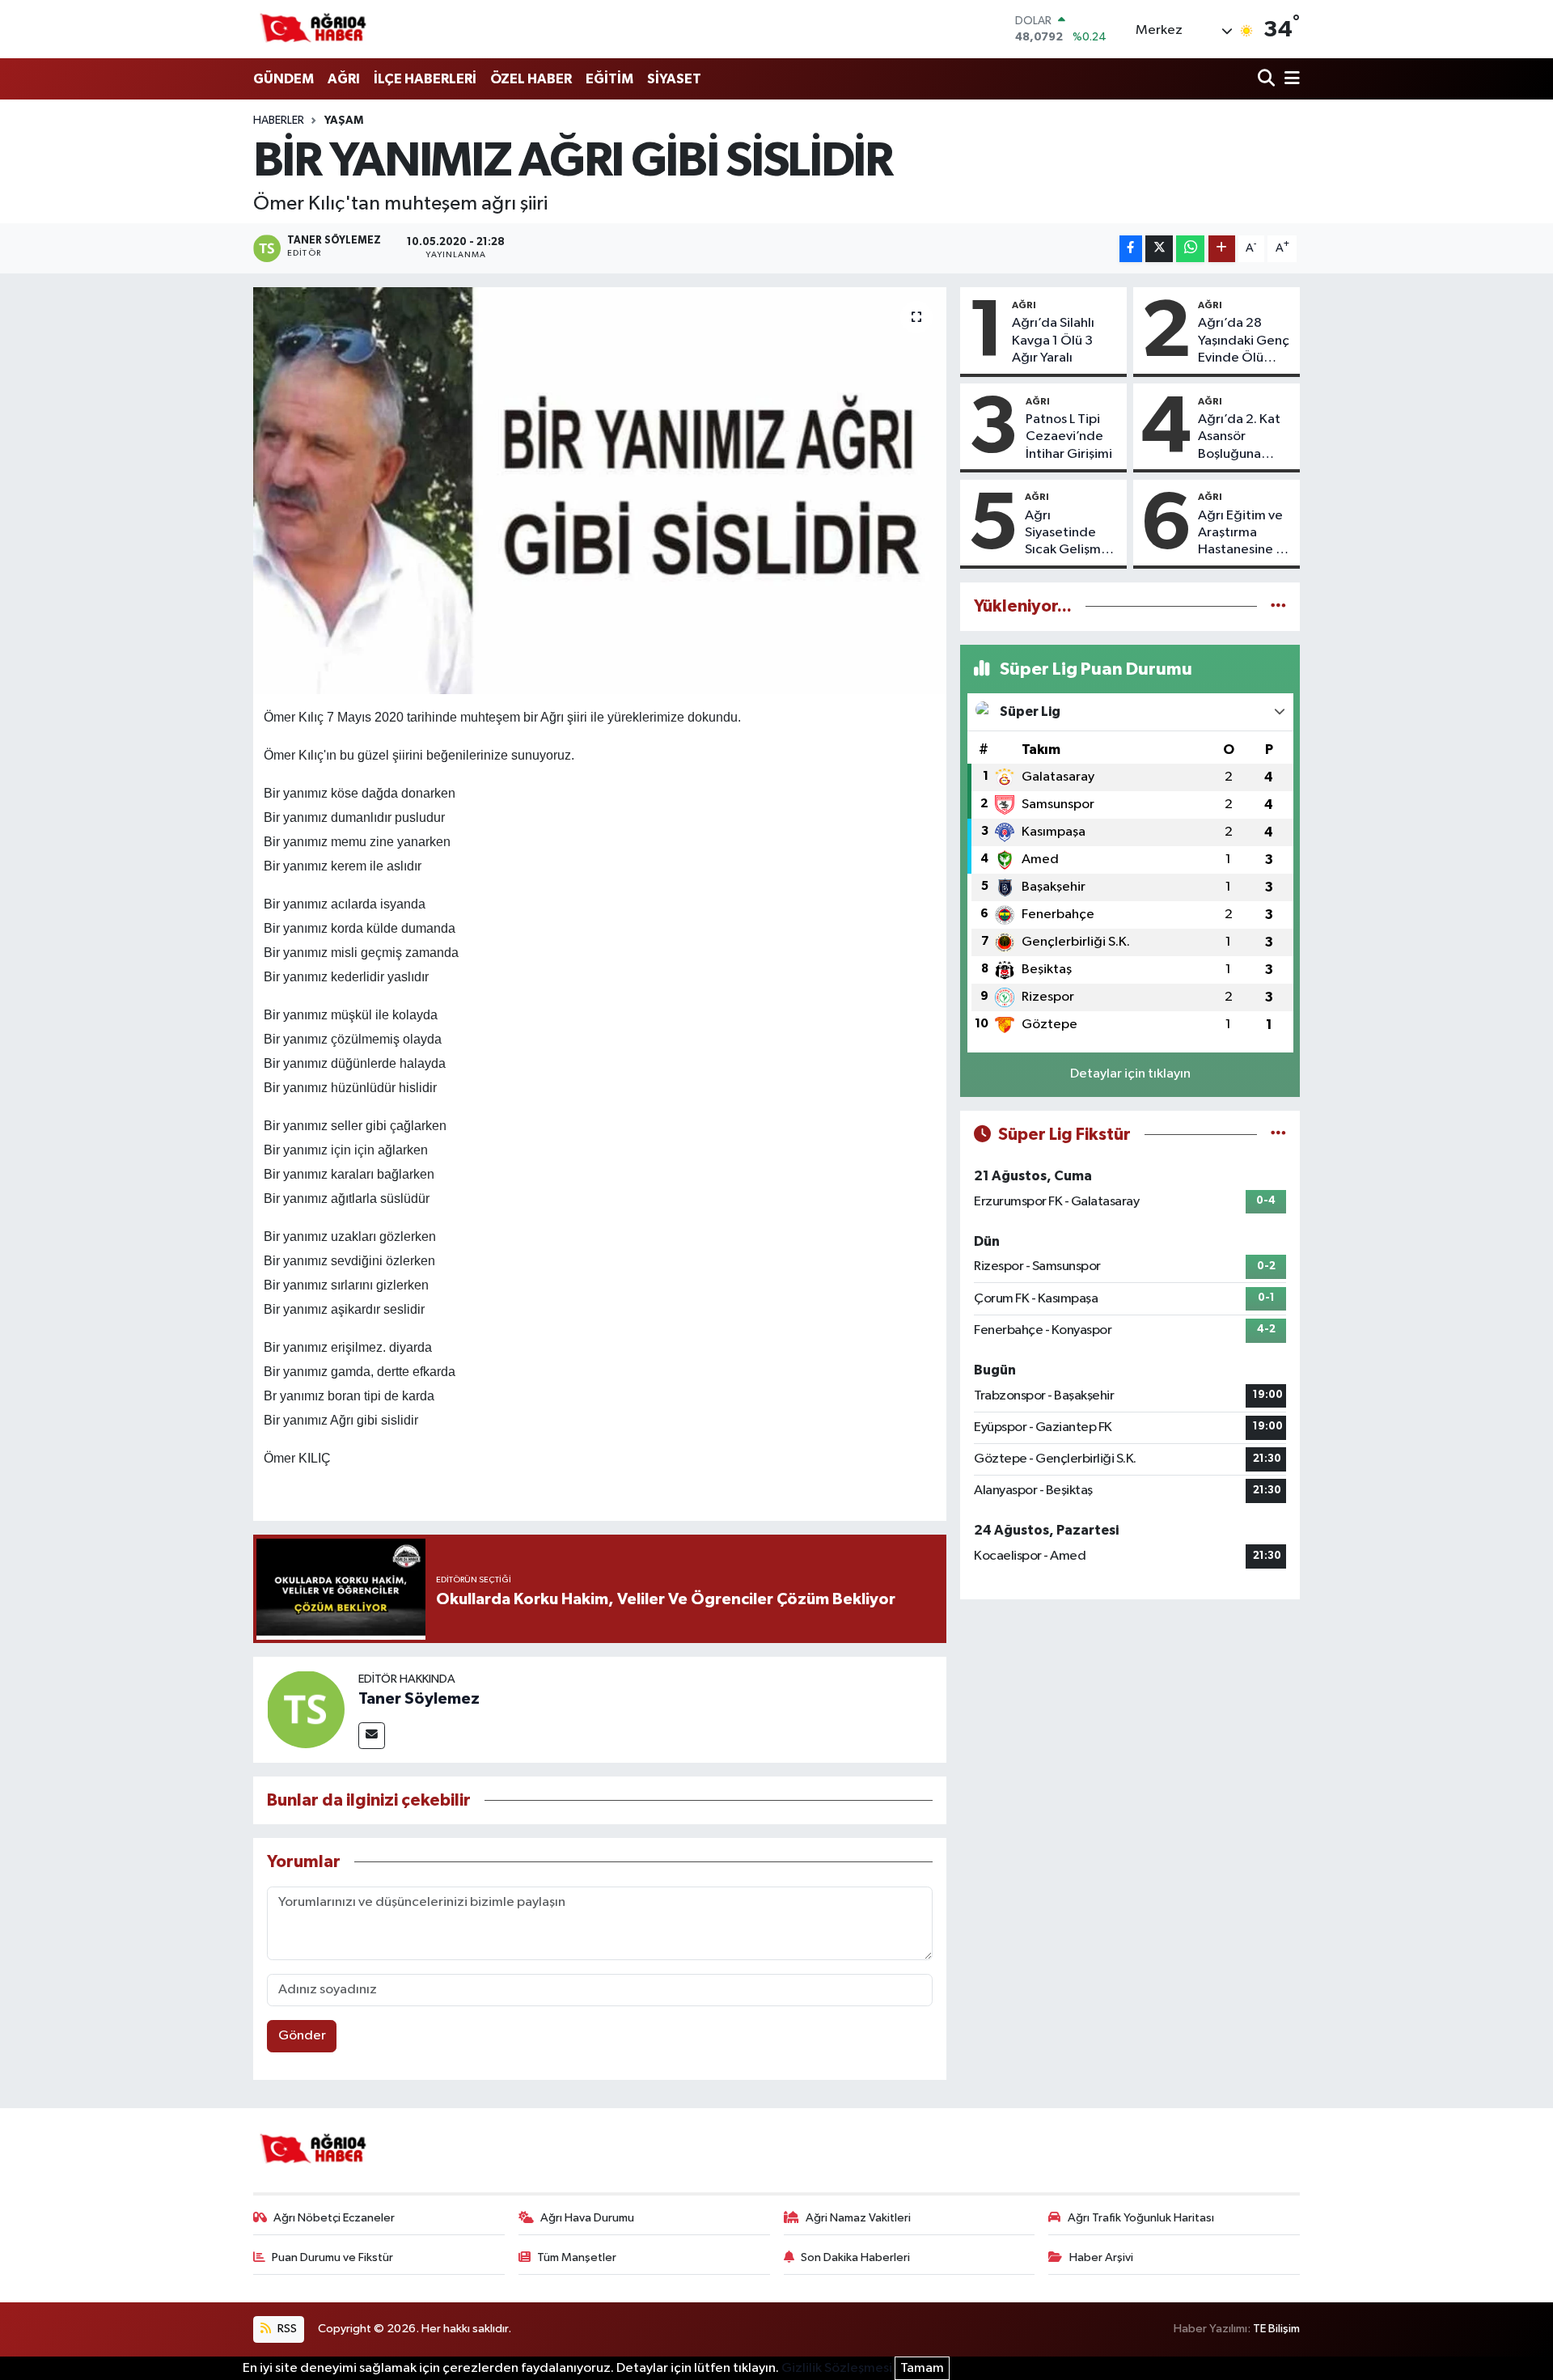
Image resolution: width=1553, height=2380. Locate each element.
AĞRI (344, 79)
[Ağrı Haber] (314, 29)
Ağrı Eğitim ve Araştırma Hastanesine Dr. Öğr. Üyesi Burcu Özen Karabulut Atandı (1244, 534)
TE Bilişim (1276, 2329)
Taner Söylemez (419, 1699)
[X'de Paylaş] (1159, 249)
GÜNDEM (284, 79)
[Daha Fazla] (1222, 249)
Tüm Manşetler (577, 2257)
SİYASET (674, 79)
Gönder (302, 2036)
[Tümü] (1278, 606)
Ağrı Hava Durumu (587, 2218)
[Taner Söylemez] (306, 1709)
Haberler (279, 121)
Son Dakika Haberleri (855, 2257)
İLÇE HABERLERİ (425, 79)
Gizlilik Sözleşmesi (837, 2368)
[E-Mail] (372, 1736)
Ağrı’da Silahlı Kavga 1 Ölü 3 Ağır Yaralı (1053, 341)
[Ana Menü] (1289, 80)
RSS (286, 2329)
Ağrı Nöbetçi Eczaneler (334, 2218)
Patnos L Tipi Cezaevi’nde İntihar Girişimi (1069, 437)
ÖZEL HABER (531, 79)
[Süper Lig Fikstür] (1278, 1135)
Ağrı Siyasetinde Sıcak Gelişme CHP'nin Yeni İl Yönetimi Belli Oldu (1068, 534)
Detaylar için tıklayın (1130, 1074)
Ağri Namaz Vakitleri (858, 2218)
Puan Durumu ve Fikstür (332, 2257)
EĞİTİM (609, 79)
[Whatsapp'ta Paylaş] (1190, 249)
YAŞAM (344, 121)
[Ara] (1268, 80)
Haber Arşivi (1101, 2257)
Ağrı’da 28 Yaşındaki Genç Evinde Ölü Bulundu (1244, 341)
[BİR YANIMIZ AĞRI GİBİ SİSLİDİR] (600, 490)
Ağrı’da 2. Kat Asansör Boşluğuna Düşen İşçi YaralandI (1239, 438)
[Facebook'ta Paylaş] (1131, 249)
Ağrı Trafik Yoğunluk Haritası (1141, 2218)
